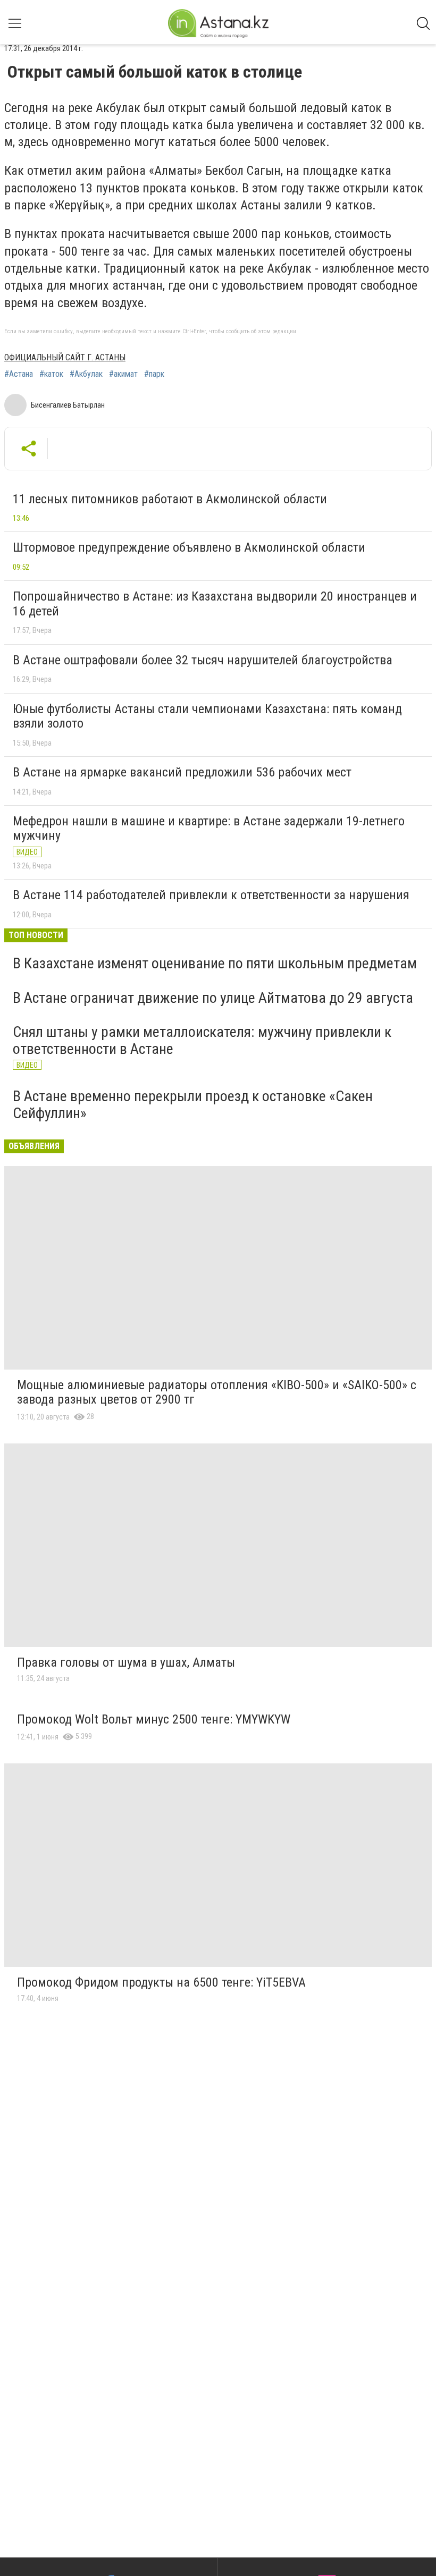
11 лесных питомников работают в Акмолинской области (170, 499)
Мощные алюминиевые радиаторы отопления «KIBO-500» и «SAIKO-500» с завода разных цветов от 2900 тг (217, 1392)
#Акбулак (86, 374)
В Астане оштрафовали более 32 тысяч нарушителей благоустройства (203, 660)
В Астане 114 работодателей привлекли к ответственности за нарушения (211, 895)
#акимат (123, 374)
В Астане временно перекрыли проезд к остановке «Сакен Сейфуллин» (193, 1105)
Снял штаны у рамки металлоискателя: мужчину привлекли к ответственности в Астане (202, 1040)
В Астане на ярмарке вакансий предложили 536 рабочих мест (182, 772)
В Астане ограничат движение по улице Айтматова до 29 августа (213, 998)
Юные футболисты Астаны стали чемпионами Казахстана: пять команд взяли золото (207, 716)
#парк (154, 374)
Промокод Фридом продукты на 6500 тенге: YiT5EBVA (161, 1982)
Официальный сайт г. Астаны (65, 357)
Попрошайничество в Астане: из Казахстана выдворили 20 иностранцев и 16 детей (215, 604)
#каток (51, 374)
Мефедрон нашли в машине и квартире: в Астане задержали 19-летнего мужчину (209, 829)
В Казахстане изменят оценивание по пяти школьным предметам (215, 963)
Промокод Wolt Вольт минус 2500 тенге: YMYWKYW (154, 1719)
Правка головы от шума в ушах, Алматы (126, 1662)
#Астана (19, 374)
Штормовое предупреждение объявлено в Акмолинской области (189, 547)
